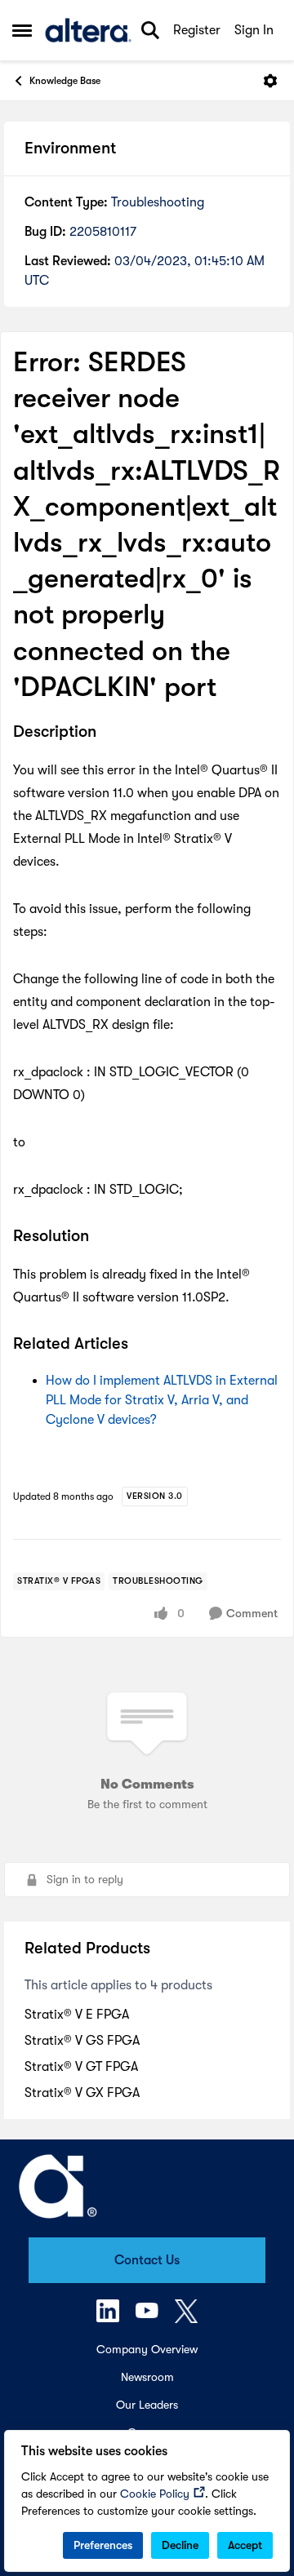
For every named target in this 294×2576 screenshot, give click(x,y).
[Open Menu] (270, 81)
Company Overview (147, 2349)
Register (197, 30)
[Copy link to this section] (109, 733)
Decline (180, 2545)
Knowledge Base (65, 81)
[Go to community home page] (88, 30)
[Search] (150, 30)
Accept (245, 2545)
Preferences (103, 2545)
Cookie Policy (155, 2494)
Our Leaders (147, 2405)
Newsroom (147, 2377)
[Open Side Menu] (22, 30)
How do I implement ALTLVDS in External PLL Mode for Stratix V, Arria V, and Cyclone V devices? (162, 1400)
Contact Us (147, 2260)
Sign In (254, 30)
